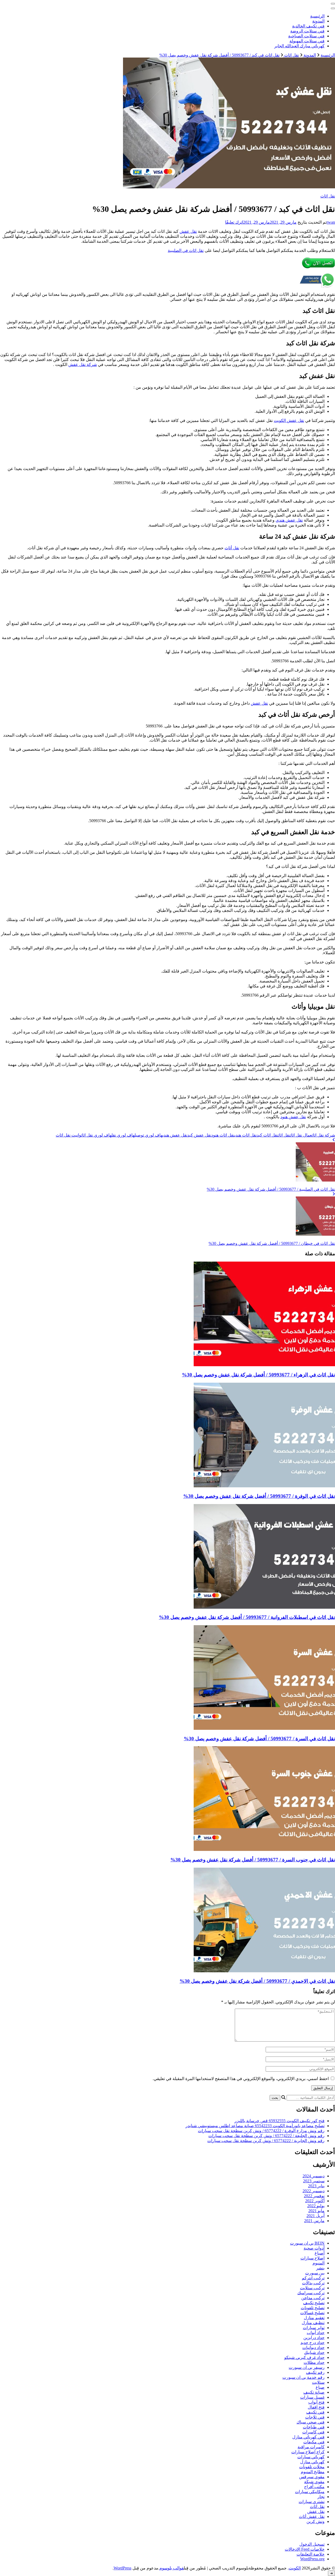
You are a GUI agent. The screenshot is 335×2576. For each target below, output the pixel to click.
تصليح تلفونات (313, 2308)
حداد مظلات (314, 2362)
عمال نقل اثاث (301, 1135)
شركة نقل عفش (83, 365)
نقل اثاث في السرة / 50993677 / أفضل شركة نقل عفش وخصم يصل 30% (259, 1739)
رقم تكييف (315, 2372)
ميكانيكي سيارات (310, 2492)
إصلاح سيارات (312, 2258)
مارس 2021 (314, 2221)
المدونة (318, 21)
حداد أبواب (316, 2333)
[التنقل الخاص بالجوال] (333, 4)
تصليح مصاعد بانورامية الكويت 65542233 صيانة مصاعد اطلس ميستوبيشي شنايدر (255, 2126)
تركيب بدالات (313, 2283)
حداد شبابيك (314, 2352)
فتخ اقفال (316, 2407)
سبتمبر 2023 (314, 2181)
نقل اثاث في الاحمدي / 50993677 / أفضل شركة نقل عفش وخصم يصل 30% (257, 1981)
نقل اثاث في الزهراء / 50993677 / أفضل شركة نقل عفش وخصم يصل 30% (258, 1375)
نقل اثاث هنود (223, 1135)
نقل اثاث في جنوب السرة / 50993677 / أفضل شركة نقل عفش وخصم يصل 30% (253, 1860)
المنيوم (319, 2263)
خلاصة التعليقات (311, 2554)
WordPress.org (312, 2559)
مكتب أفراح (314, 2487)
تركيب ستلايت (312, 2288)
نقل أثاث (232, 548)
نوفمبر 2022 (314, 2196)
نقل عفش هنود (293, 1117)
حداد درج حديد (312, 2343)
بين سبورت (315, 2273)
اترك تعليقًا (234, 222)
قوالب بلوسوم (172, 2568)
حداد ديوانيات (313, 2348)
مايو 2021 (316, 2211)
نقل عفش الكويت (289, 420)
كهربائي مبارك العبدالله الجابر (299, 46)
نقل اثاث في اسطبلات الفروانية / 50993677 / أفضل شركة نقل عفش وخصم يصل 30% (247, 1617)
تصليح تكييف (314, 2303)
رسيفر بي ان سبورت (307, 2367)
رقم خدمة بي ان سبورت (303, 2377)
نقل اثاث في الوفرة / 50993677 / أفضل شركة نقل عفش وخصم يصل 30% (259, 1496)
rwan (331, 222)
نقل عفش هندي (289, 520)
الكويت (295, 2568)
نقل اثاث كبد (267, 1135)
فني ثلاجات (315, 2417)
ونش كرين (316, 2521)
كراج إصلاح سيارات (308, 2452)
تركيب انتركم (313, 2278)
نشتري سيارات (312, 2502)
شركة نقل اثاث (323, 1135)
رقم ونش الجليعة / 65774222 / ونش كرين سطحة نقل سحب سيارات (266, 2136)
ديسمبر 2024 (314, 2176)
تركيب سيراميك (311, 2293)
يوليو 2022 (316, 2206)
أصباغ (320, 2253)
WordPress (122, 2568)
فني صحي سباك (311, 2422)
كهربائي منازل (312, 2462)
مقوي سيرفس (312, 2477)
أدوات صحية (314, 2248)
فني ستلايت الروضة (307, 31)
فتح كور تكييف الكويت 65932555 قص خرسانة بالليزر (280, 2121)
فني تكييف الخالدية (308, 26)
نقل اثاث (328, 196)
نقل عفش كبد (199, 1135)
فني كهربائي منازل (308, 2437)
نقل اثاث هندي (246, 1135)
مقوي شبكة (314, 2482)
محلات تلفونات (312, 2467)
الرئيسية (317, 16)
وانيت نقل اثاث (68, 1135)
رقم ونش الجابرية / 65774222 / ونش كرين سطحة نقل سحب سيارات (266, 2141)
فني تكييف (315, 2412)
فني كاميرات (313, 2432)
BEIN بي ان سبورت (307, 2243)
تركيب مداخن (313, 2298)
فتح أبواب (316, 2402)
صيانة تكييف (314, 2392)
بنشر (320, 2268)
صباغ (320, 2387)
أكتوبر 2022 (315, 2201)
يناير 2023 (316, 2186)
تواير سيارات (314, 2328)
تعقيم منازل (314, 2318)
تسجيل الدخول (312, 2544)
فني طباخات (314, 2427)
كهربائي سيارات (311, 2457)
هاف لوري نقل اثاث (96, 1135)
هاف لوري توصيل (149, 1135)
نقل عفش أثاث (312, 2516)
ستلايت (318, 2382)
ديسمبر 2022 (314, 2191)
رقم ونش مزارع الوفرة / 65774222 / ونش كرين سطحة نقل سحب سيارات (261, 2131)
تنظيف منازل (313, 2323)
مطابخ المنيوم (313, 2472)
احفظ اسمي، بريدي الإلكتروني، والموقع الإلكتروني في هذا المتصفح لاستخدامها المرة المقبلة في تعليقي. (241, 2079)
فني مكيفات (314, 2442)
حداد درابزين (314, 2338)
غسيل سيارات (312, 2397)
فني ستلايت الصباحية (306, 36)
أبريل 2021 (316, 2216)
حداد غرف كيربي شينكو (304, 2357)
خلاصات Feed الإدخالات (305, 2549)
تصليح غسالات (312, 2313)
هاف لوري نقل (123, 1135)
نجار (321, 2497)
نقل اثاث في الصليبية (186, 250)
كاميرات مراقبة (311, 2447)
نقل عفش (188, 231)
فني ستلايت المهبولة (307, 41)
